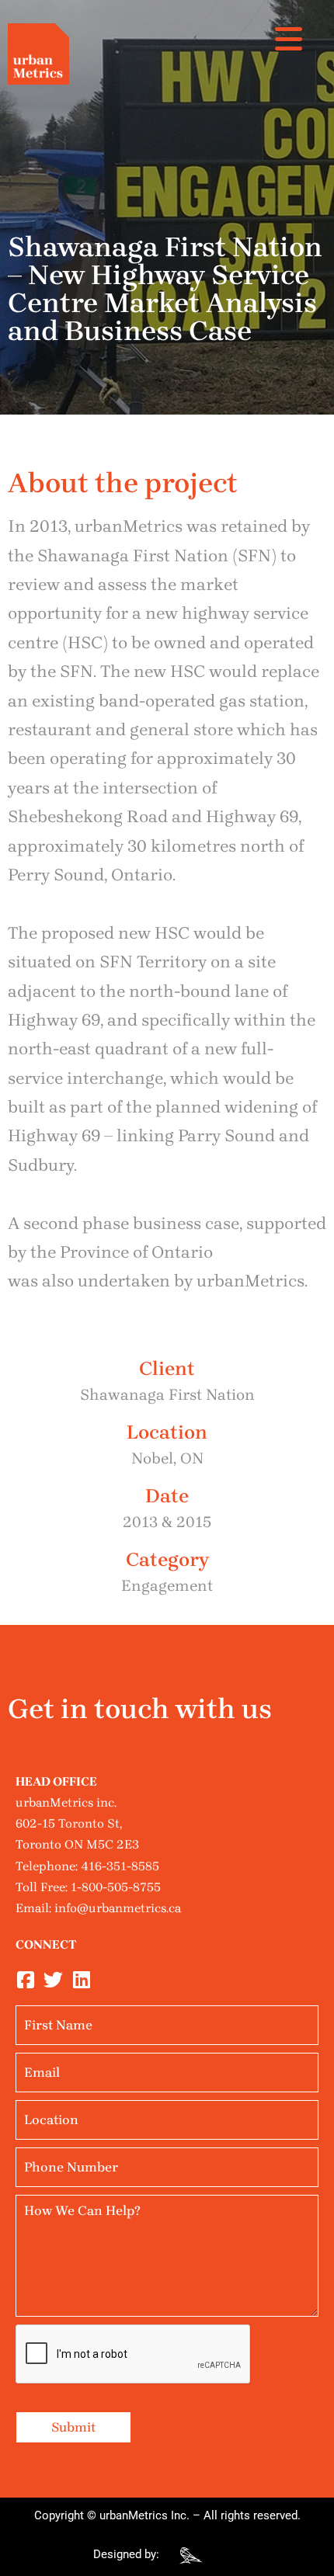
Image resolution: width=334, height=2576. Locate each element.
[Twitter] (53, 1980)
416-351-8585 (120, 1866)
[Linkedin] (81, 1980)
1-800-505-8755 (116, 1887)
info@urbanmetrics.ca (118, 1908)
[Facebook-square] (25, 1980)
